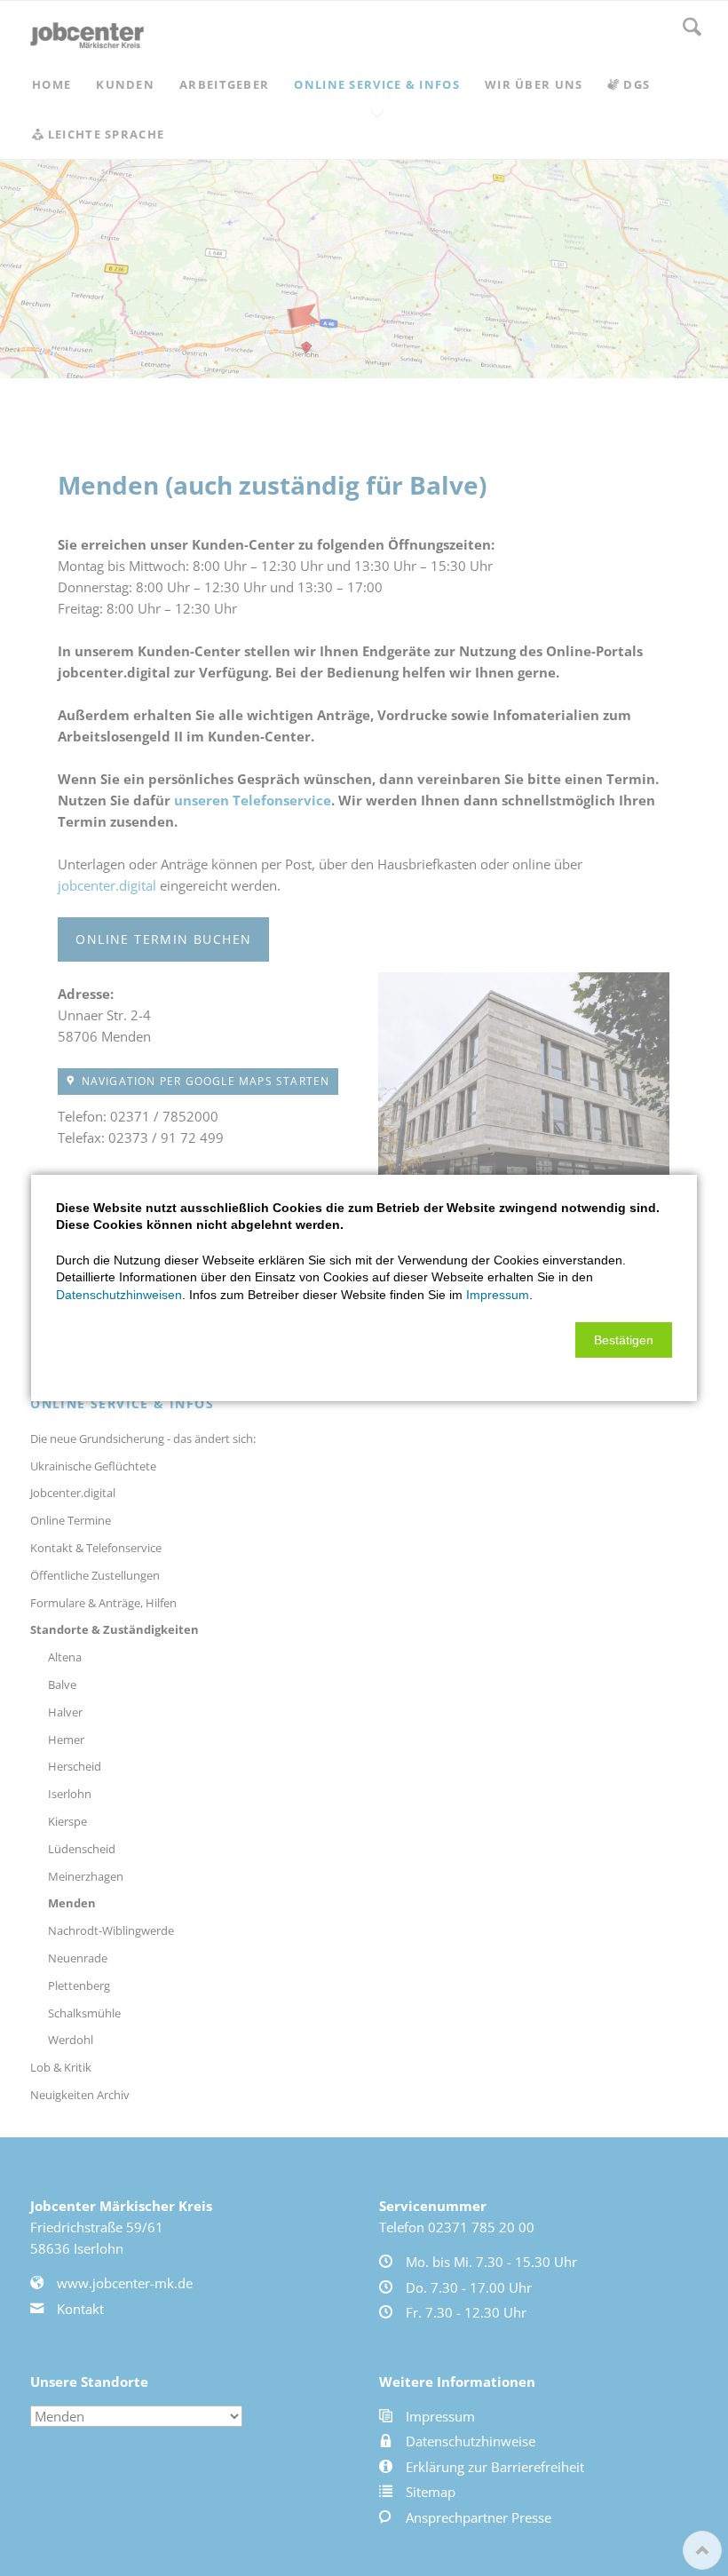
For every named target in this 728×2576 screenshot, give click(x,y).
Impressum (498, 1295)
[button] (624, 1340)
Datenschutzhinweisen (119, 1295)
